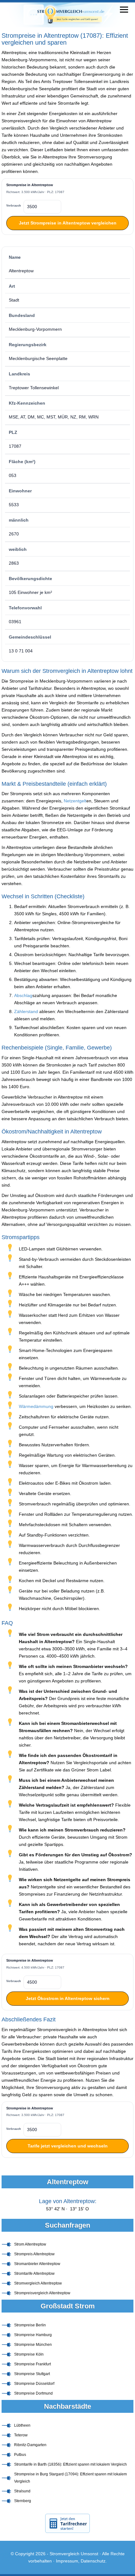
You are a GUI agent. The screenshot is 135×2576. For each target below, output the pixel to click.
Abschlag (23, 995)
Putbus (20, 2455)
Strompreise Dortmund (33, 2393)
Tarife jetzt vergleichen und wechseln (68, 2146)
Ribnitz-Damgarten (30, 2445)
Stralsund (22, 2491)
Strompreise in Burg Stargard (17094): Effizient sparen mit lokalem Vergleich (70, 2478)
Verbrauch (14, 206)
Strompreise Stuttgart (32, 2374)
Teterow (21, 2435)
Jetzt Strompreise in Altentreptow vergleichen (68, 223)
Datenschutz (93, 2561)
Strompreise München (33, 2345)
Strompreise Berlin (30, 2325)
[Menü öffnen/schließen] (124, 10)
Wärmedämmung (36, 1406)
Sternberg (23, 2501)
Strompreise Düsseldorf (34, 2384)
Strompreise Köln (29, 2354)
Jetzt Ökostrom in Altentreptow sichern (68, 1998)
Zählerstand (26, 1011)
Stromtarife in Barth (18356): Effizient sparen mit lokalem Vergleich (70, 2464)
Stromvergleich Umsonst (74, 2554)
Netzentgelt (75, 801)
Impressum (67, 2561)
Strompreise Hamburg (33, 2335)
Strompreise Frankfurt (32, 2364)
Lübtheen (22, 2425)
